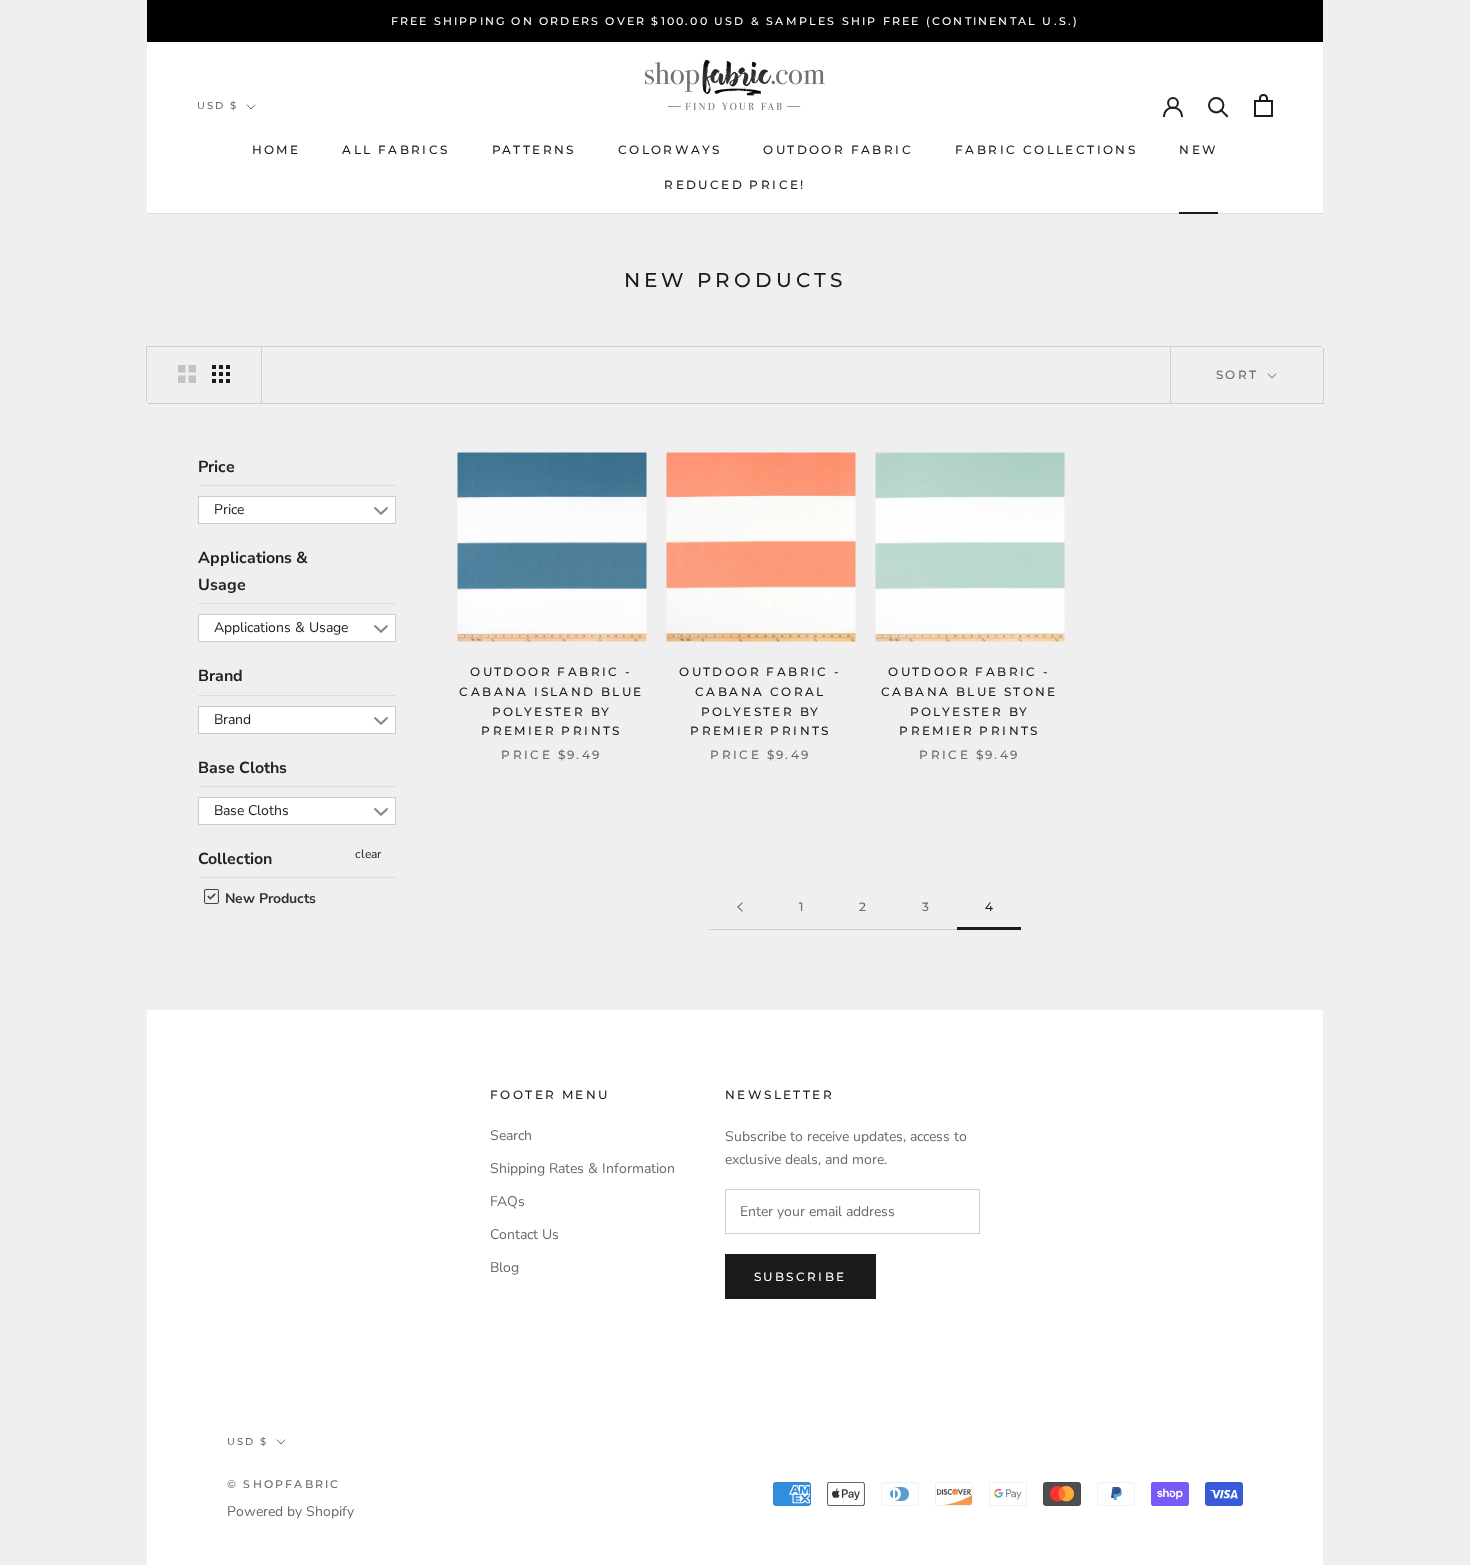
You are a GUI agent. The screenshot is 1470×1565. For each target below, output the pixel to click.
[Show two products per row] (187, 374)
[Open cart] (1263, 105)
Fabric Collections (1046, 149)
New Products (268, 898)
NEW (1198, 149)
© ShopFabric (283, 1484)
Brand (220, 676)
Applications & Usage (253, 571)
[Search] (1218, 105)
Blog (504, 1267)
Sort (1240, 374)
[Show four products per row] (221, 374)
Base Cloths (242, 768)
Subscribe (800, 1276)
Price (216, 467)
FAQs (507, 1201)
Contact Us (524, 1234)
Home (276, 149)
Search (511, 1135)
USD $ (217, 105)
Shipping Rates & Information (582, 1168)
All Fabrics (395, 149)
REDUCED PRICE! (735, 184)
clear (368, 854)
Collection (235, 859)
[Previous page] (740, 907)
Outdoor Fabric (838, 149)
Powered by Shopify (290, 1511)
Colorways (670, 149)
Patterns (534, 149)
